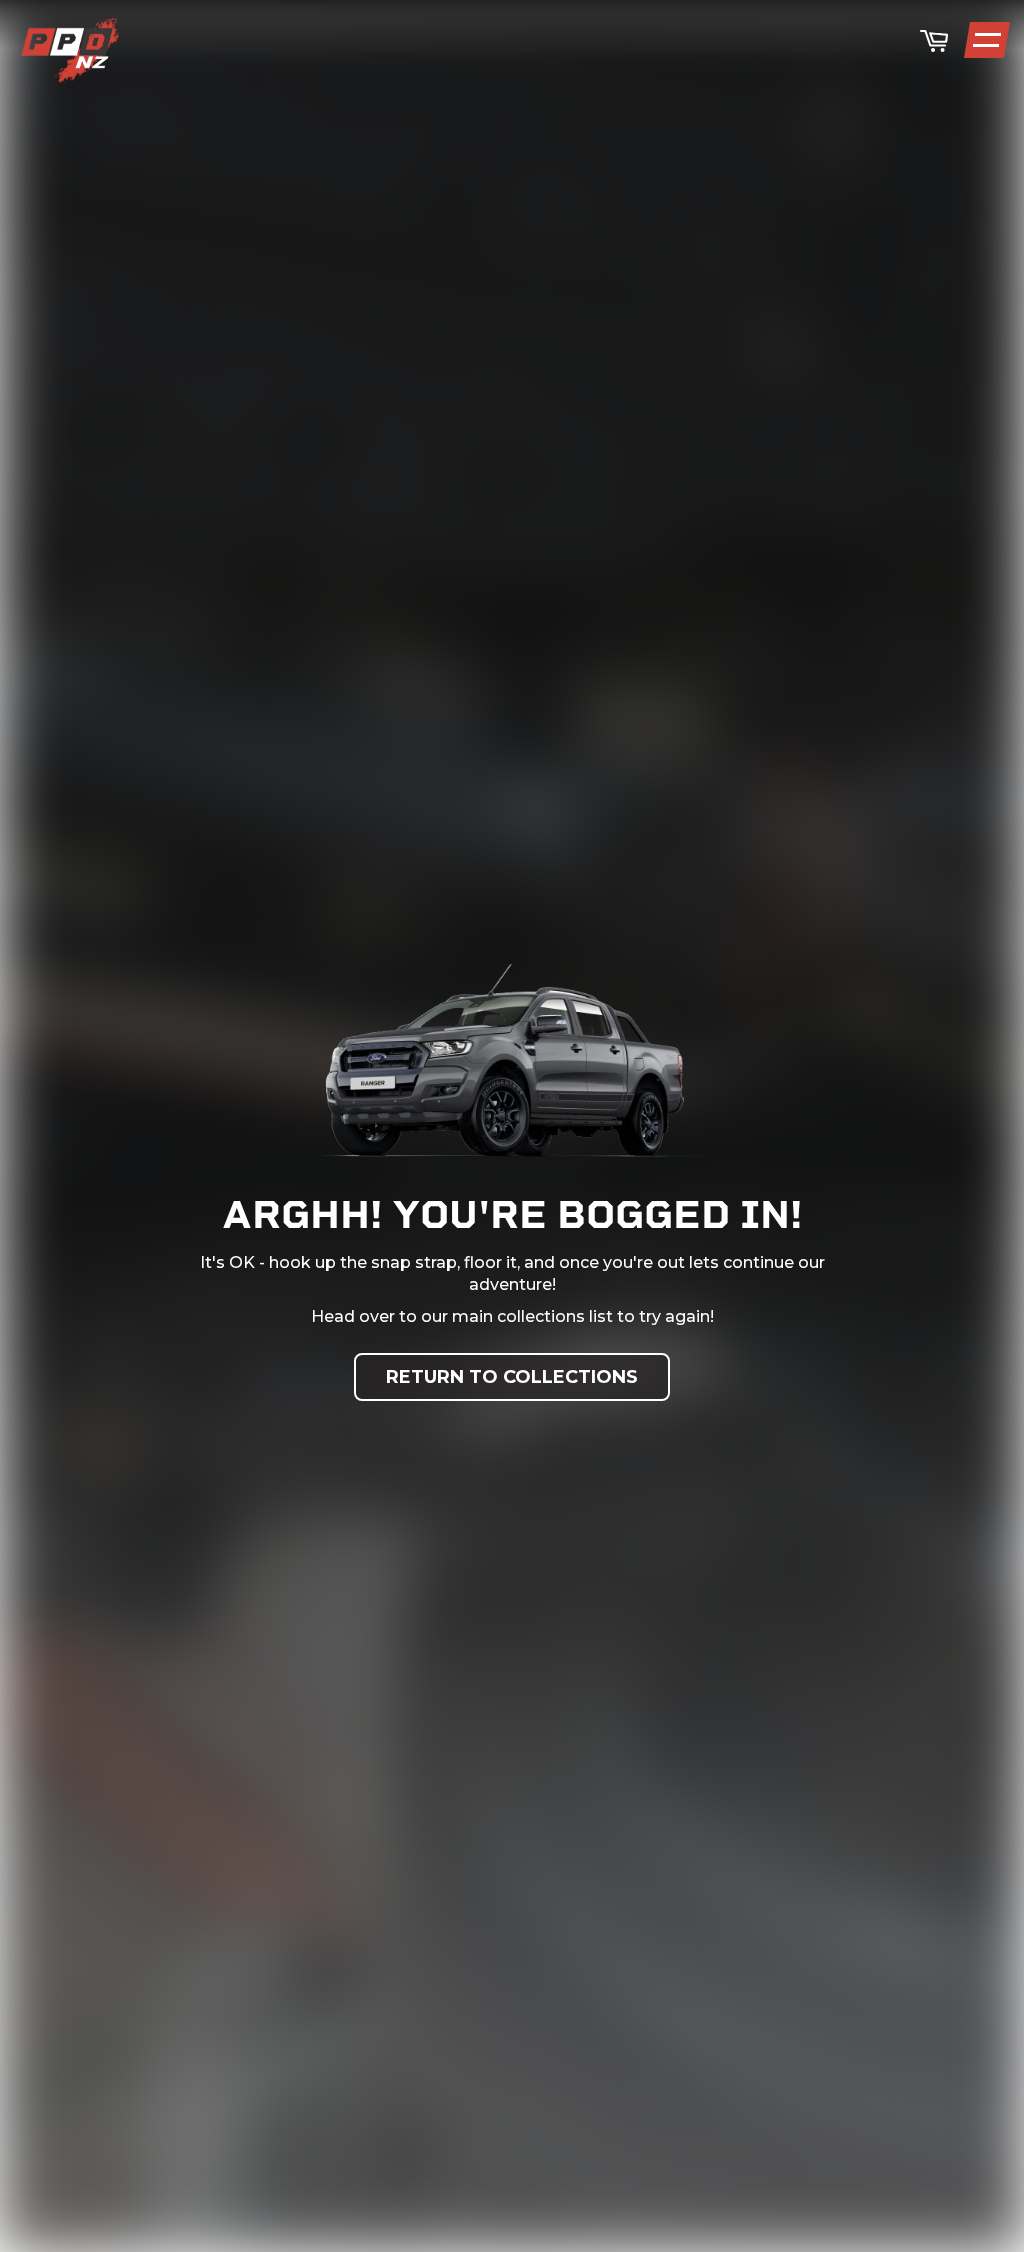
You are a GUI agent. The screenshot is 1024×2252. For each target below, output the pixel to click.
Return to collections (512, 1377)
